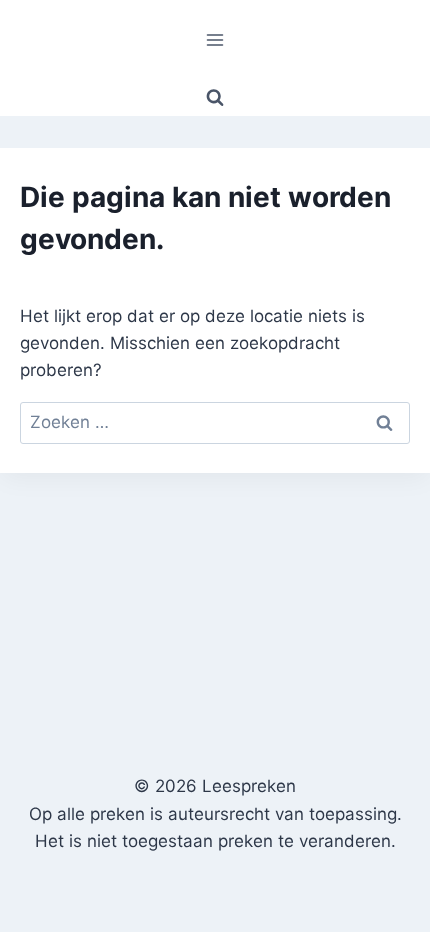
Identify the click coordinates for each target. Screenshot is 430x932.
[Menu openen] (215, 39)
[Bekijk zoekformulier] (215, 98)
